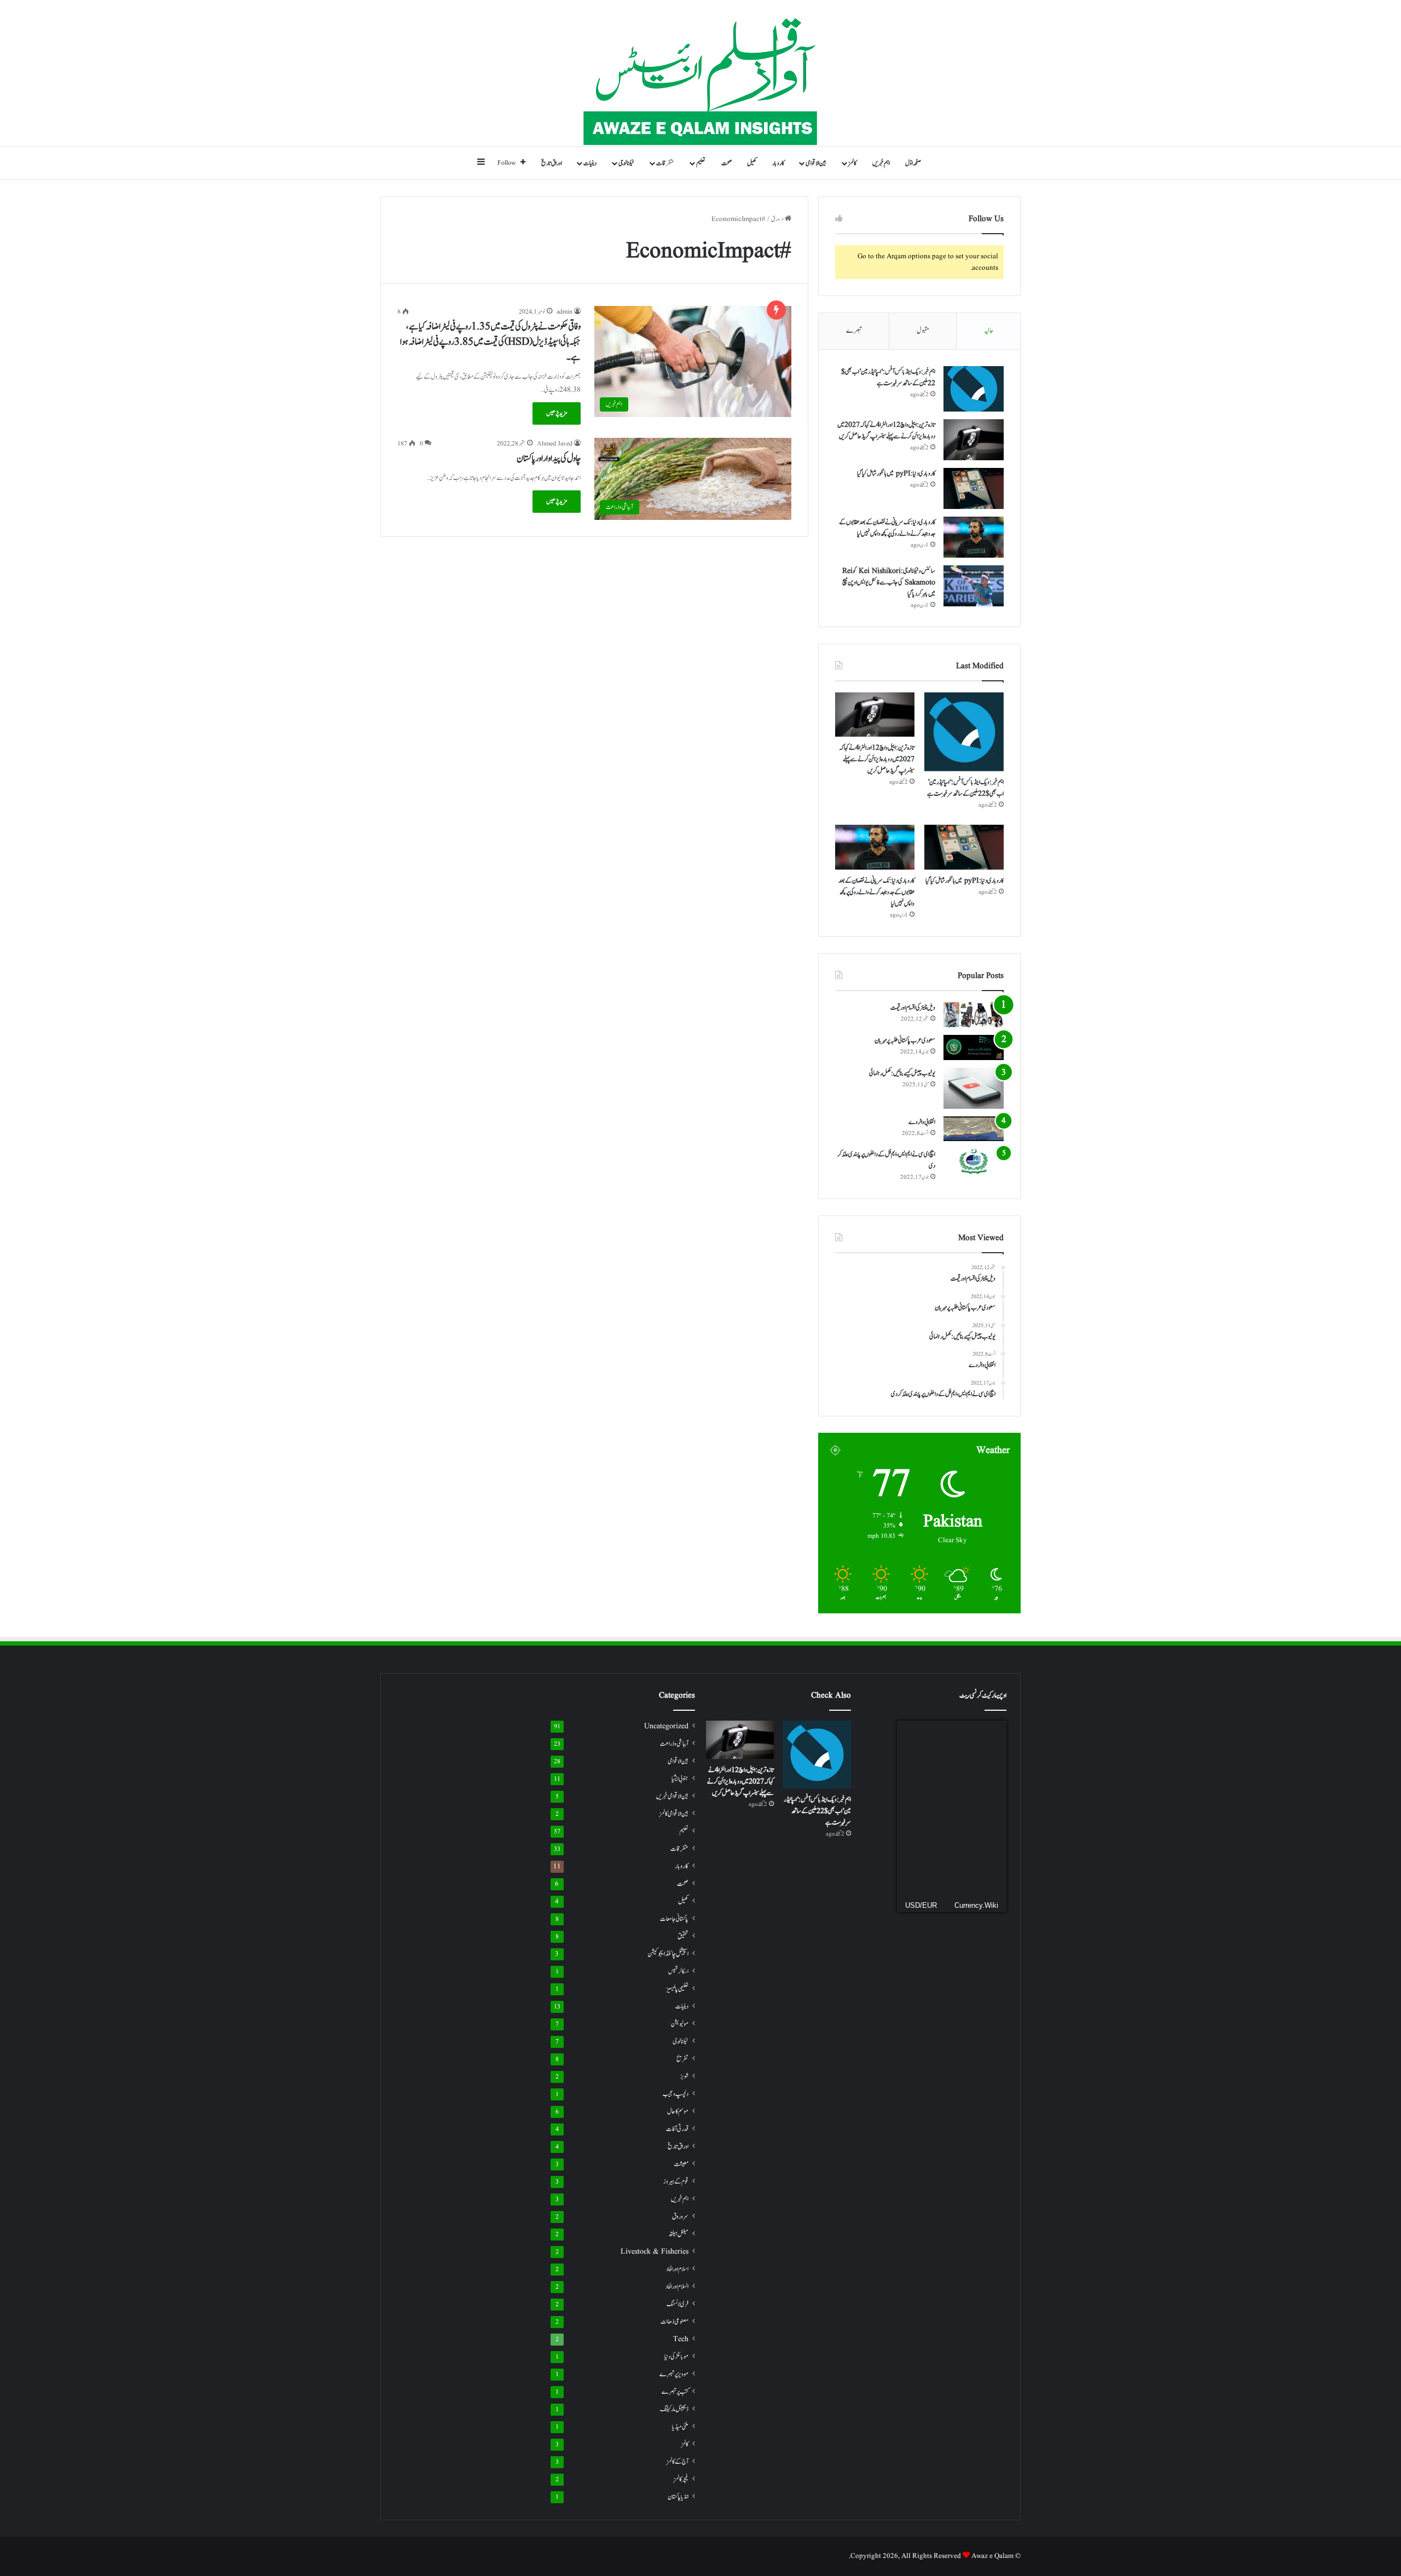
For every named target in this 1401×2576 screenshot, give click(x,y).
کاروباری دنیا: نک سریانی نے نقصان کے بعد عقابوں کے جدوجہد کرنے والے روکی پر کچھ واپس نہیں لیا (876, 892)
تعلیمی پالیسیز (677, 1989)
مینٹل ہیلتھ (679, 2234)
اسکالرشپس (678, 1971)
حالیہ (989, 331)
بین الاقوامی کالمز (674, 1814)
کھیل (752, 163)
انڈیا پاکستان (678, 2497)
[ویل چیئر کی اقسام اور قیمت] (974, 1015)
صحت (726, 163)
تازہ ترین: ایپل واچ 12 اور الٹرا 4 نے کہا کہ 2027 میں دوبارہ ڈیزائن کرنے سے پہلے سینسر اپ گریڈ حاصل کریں (877, 759)
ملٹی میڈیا (680, 2427)
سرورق (778, 219)
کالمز (852, 163)
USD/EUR (921, 1905)
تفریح (682, 2059)
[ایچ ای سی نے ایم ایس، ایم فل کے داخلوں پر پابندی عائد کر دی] (974, 1161)
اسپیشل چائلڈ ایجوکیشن (668, 1954)
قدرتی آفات (677, 2129)
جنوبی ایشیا (680, 1779)
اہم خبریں (881, 163)
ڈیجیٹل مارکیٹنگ (674, 2409)
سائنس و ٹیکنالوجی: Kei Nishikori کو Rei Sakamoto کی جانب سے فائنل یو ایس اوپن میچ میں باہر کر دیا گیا (889, 582)
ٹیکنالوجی (626, 163)
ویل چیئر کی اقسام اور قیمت (913, 1008)
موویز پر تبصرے (674, 2374)
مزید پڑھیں (557, 413)
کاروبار (778, 163)
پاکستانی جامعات (674, 1919)
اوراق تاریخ (552, 163)
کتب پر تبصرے (675, 2392)
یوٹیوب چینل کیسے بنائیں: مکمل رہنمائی (902, 1073)
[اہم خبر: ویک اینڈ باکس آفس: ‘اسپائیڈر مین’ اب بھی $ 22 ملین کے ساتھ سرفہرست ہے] (974, 389)
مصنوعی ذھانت (675, 2322)
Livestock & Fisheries (655, 2252)
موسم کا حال (678, 2112)
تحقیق (683, 1936)
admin (565, 312)
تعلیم (701, 163)
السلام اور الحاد (677, 2286)
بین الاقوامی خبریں (672, 1796)
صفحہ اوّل (913, 163)
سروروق (680, 2217)
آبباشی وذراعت (674, 1744)
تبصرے (854, 331)
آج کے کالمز (678, 2462)
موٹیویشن (680, 2024)
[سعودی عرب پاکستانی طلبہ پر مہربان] (974, 1047)
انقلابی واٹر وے (922, 1122)
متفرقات (665, 163)
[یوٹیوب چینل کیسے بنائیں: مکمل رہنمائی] (974, 1088)
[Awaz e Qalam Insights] (701, 73)
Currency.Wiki (976, 1905)
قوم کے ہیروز (676, 2182)
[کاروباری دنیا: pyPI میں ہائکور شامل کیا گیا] (974, 488)
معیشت (681, 2164)
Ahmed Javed (555, 444)
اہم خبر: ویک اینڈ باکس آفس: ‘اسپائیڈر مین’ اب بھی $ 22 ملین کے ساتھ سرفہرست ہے (888, 377)
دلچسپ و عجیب (676, 2094)
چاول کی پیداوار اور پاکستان (549, 459)
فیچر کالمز (681, 2479)
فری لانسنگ (678, 2304)
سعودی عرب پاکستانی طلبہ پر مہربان (905, 1040)
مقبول (923, 331)
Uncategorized (666, 1726)
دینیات (590, 163)
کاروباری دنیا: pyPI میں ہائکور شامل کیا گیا (896, 473)
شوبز (684, 2076)
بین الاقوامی (816, 163)
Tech (681, 2339)
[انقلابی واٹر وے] (974, 1129)
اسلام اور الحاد (677, 2269)
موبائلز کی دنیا (676, 2357)
